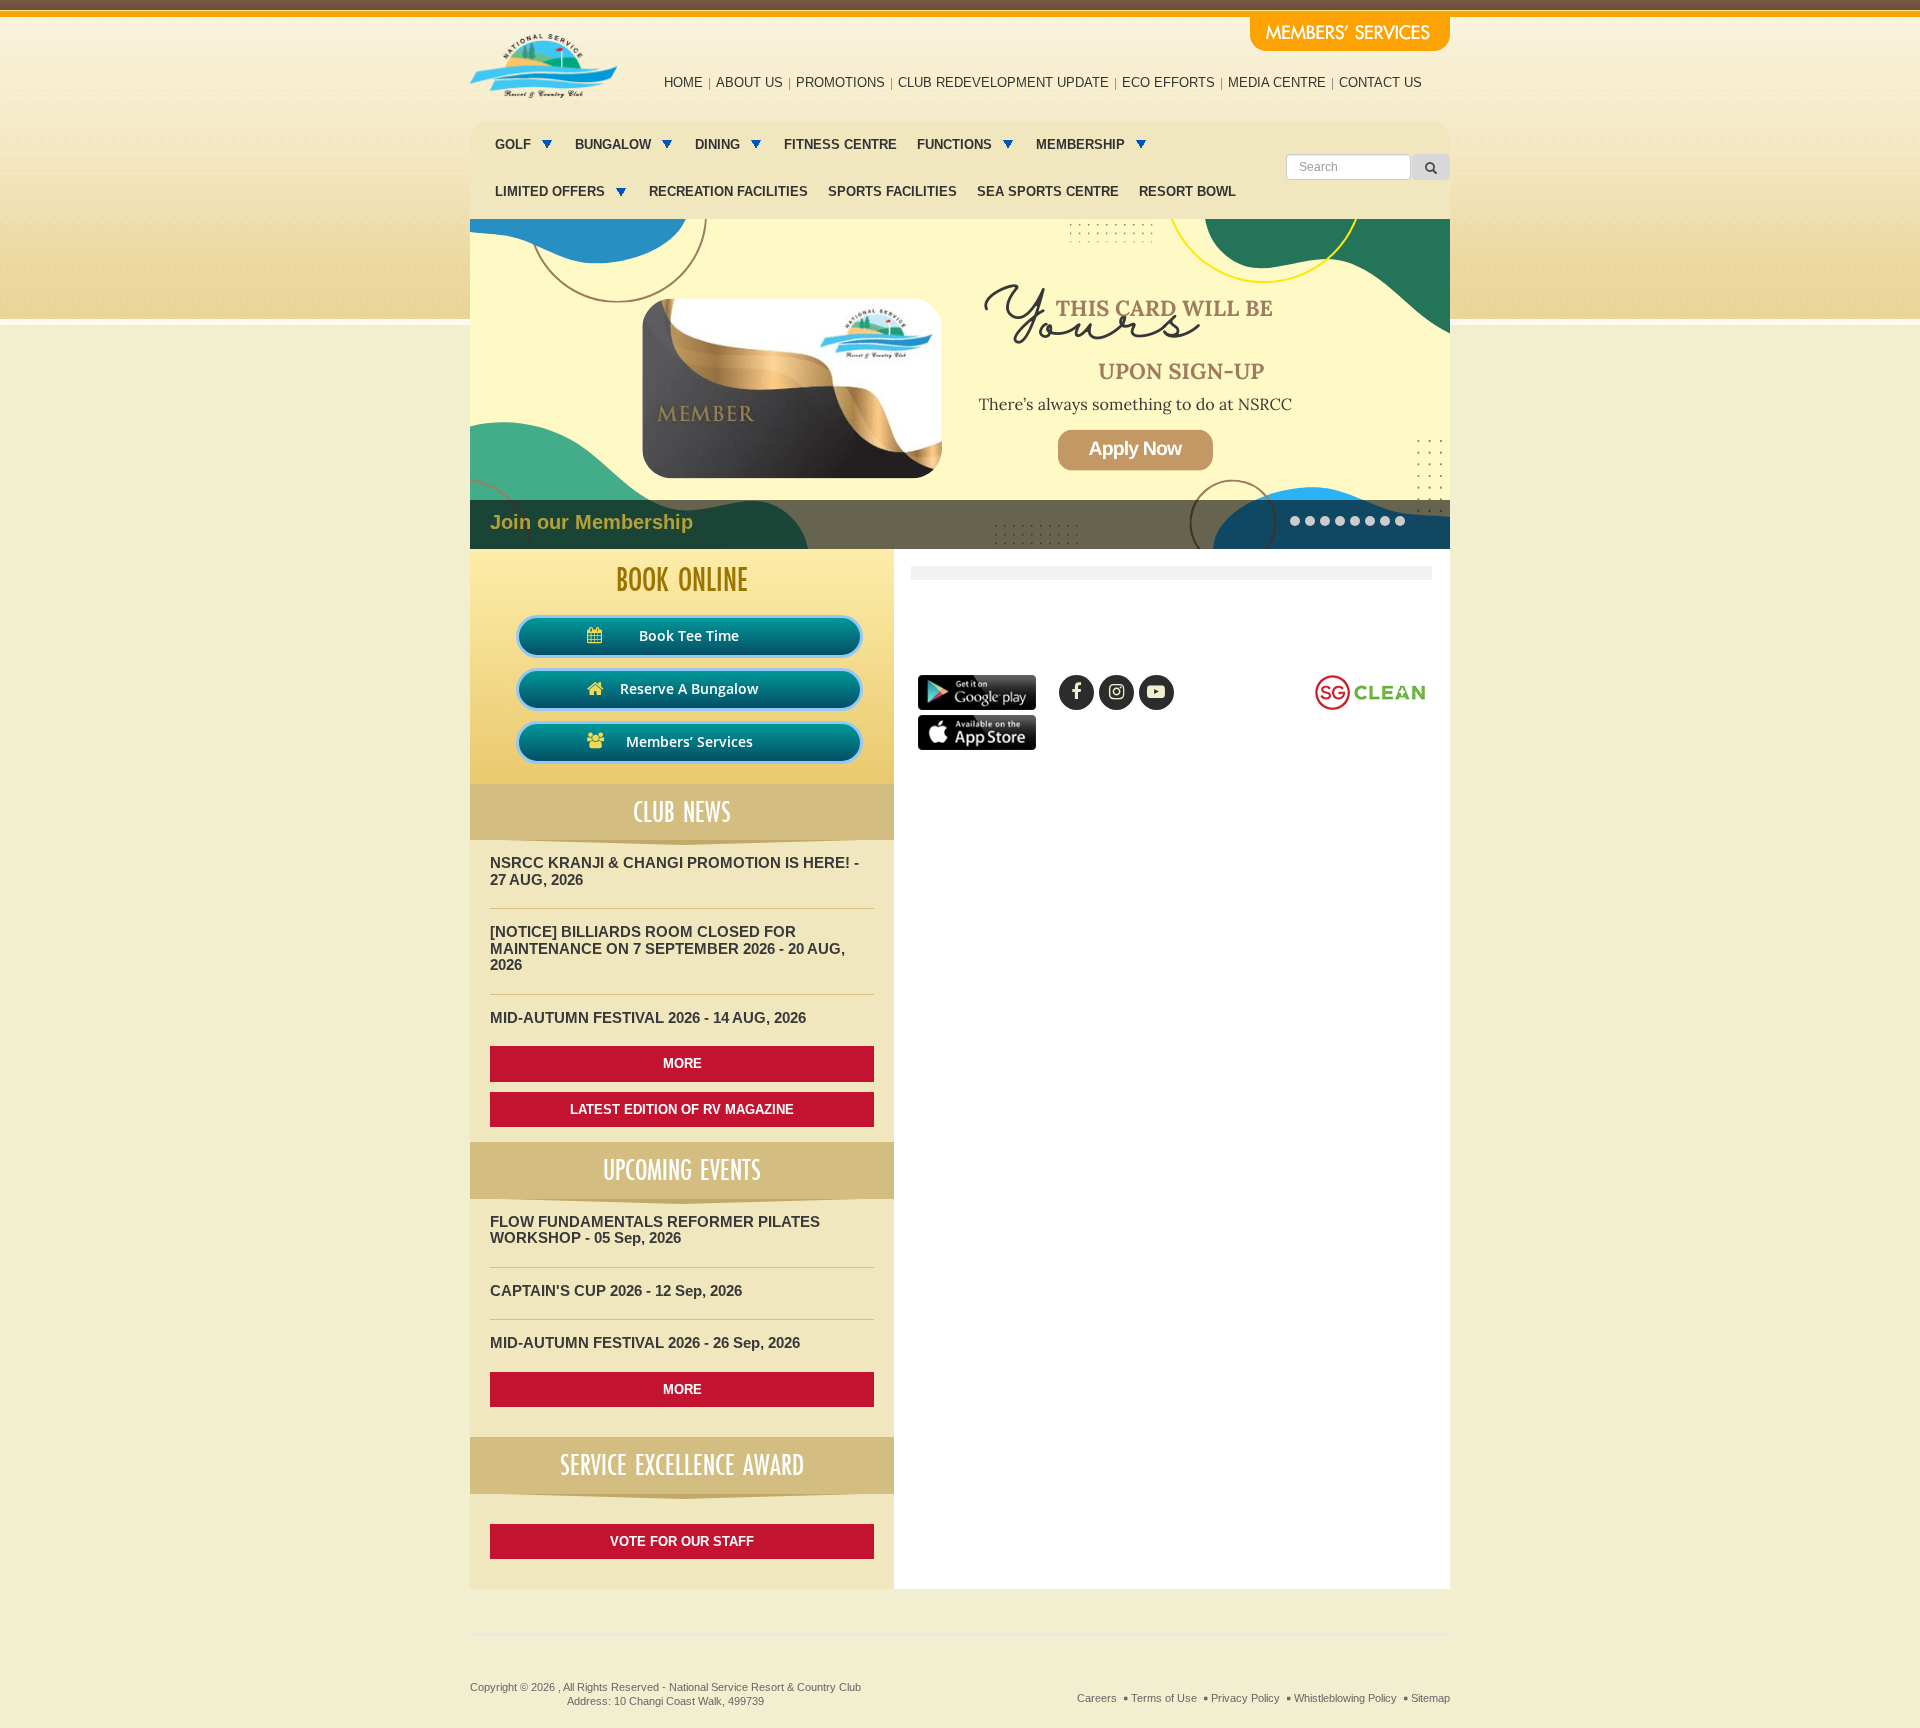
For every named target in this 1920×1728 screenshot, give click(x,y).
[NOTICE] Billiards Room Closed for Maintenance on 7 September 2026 (643, 940)
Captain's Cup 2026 (566, 1290)
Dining (719, 144)
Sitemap (1430, 1698)
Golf (515, 144)
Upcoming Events (682, 1170)
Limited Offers (552, 191)
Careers (1097, 1698)
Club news (682, 812)
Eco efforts (1168, 82)
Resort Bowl (1187, 191)
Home (683, 82)
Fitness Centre (840, 144)
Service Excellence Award (682, 1465)
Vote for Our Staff (682, 1541)
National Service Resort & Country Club (765, 1687)
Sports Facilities (892, 191)
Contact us (1380, 82)
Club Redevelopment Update (1003, 82)
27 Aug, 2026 (536, 879)
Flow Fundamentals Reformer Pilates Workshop (655, 1230)
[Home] (543, 66)
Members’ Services (689, 741)
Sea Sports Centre (1048, 191)
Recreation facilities (728, 191)
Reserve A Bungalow (689, 688)
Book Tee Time (689, 635)
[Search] (1431, 167)
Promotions (840, 82)
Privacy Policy (1245, 1698)
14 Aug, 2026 (759, 1017)
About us (749, 82)
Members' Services (1350, 34)
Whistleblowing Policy (1345, 1698)
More (682, 1063)
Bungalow (615, 144)
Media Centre (1277, 82)
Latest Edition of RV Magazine (682, 1109)
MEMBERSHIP (1082, 144)
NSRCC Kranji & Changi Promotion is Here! (670, 862)
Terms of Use (1164, 1698)
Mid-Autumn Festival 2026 (595, 1017)
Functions (956, 144)
